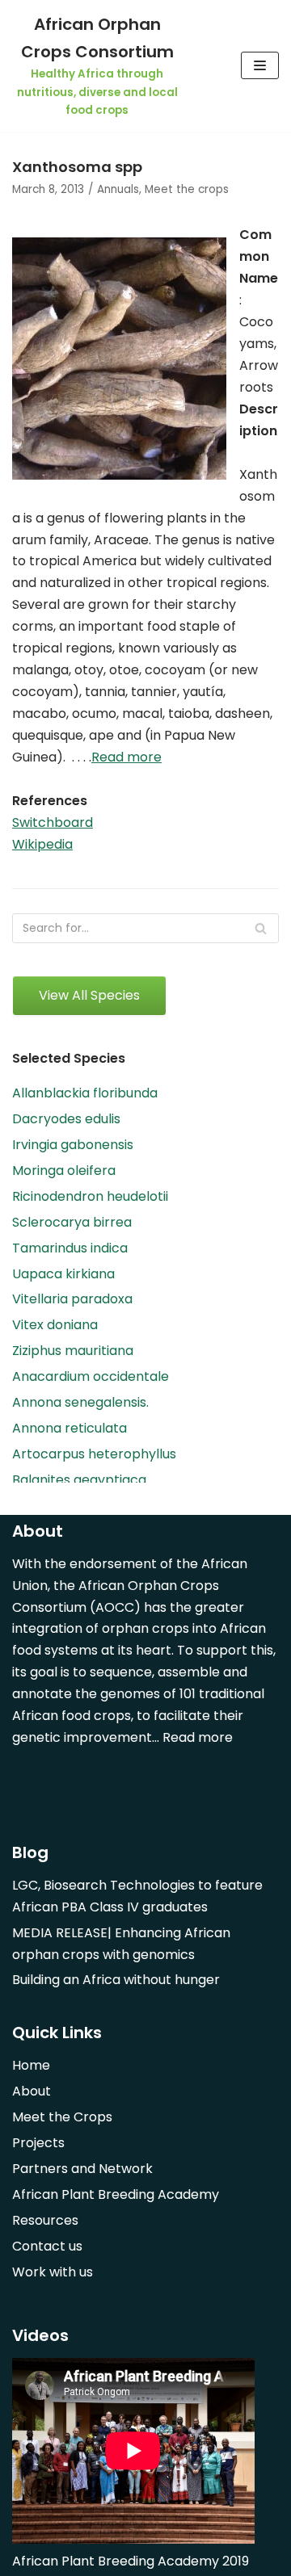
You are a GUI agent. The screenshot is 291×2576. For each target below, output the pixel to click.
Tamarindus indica (70, 1248)
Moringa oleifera (64, 1171)
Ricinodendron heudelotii (90, 1196)
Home (31, 2065)
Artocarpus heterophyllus (94, 1454)
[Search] (261, 928)
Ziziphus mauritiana (73, 1351)
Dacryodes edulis (66, 1119)
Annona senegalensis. (80, 1402)
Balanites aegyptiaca (79, 1480)
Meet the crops (187, 189)
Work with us (53, 2272)
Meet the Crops (62, 2117)
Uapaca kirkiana (63, 1274)
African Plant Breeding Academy (116, 2194)
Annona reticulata (70, 1428)
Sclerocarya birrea (72, 1222)
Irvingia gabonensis (73, 1145)
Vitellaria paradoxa (72, 1299)
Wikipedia (42, 844)
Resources (45, 2220)
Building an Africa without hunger (116, 1980)
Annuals (118, 189)
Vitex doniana (55, 1325)
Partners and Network (82, 2169)
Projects (38, 2143)
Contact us (47, 2246)
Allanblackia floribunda (85, 1093)
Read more (127, 757)
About (32, 2091)
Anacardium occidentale (91, 1376)
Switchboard (53, 822)
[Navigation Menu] (260, 65)
